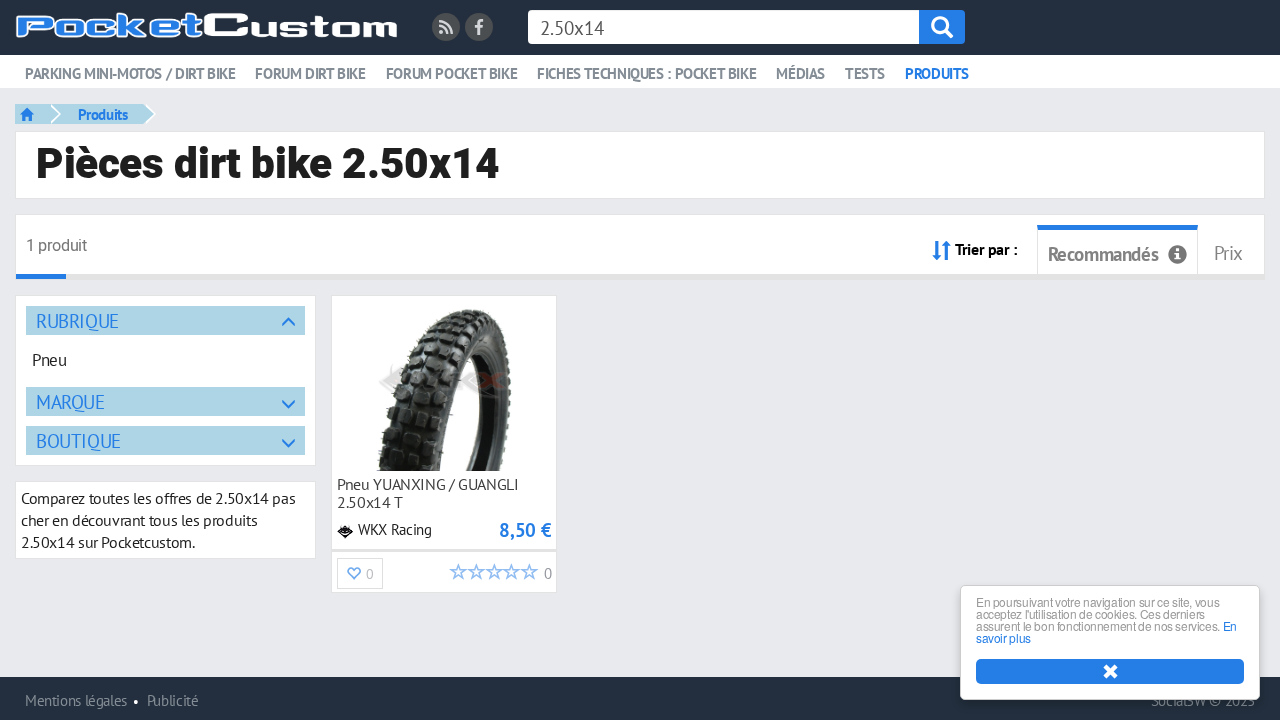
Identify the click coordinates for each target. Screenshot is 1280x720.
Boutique (78, 440)
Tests (865, 73)
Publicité (173, 700)
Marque (70, 401)
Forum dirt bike (310, 73)
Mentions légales (76, 700)
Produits (937, 73)
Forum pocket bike (451, 73)
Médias (800, 73)
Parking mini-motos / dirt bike (130, 73)
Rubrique (77, 320)
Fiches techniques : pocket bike (646, 73)
